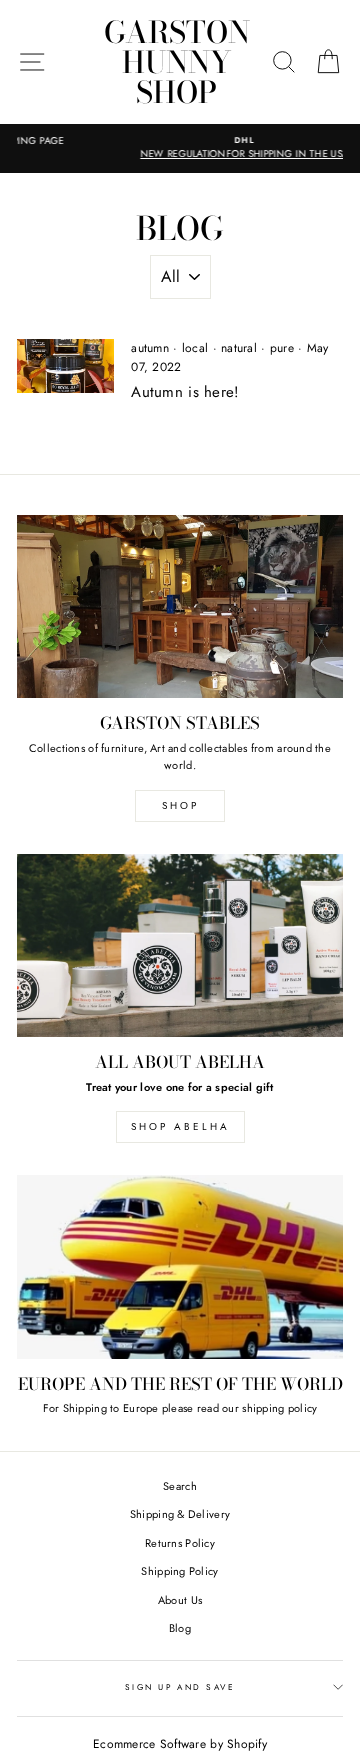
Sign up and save (180, 1687)
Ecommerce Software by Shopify (180, 1744)
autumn (150, 348)
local (195, 348)
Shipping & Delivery (180, 1514)
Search (180, 1486)
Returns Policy (180, 1543)
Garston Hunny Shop (177, 62)
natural (239, 348)
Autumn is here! (185, 392)
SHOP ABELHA (180, 1126)
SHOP (180, 805)
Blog (180, 1628)
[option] (181, 148)
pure (282, 348)
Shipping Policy (179, 1571)
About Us (180, 1600)
